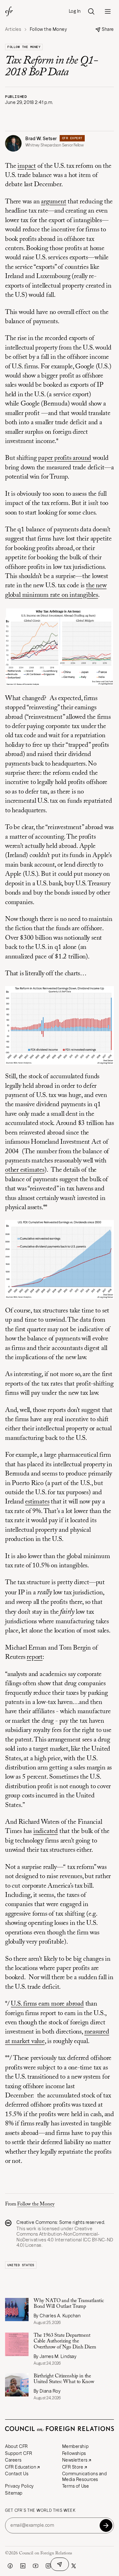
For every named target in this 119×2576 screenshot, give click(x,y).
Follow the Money (24, 47)
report (35, 1657)
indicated (46, 1832)
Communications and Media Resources (85, 2477)
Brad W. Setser (41, 139)
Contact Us (17, 2474)
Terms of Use (76, 2486)
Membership (76, 2446)
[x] (74, 2566)
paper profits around (65, 458)
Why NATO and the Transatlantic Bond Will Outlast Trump (69, 2304)
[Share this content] (60, 2564)
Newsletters (75, 2460)
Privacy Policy (20, 2486)
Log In (75, 11)
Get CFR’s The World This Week (40, 2511)
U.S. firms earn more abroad (47, 2004)
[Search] (91, 11)
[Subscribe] (106, 2525)
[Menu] (108, 11)
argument (53, 202)
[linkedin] (23, 2566)
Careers (13, 2460)
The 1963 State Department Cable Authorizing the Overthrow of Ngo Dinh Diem (66, 2341)
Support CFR (19, 2453)
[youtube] (36, 2566)
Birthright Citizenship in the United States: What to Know (64, 2379)
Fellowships (74, 2453)
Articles (13, 29)
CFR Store (73, 2467)
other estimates (25, 1170)
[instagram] (48, 2566)
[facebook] (10, 2566)
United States (21, 2265)
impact (27, 166)
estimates (37, 1502)
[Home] (9, 11)
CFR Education (21, 2467)
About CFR (17, 2446)
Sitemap (14, 2493)
